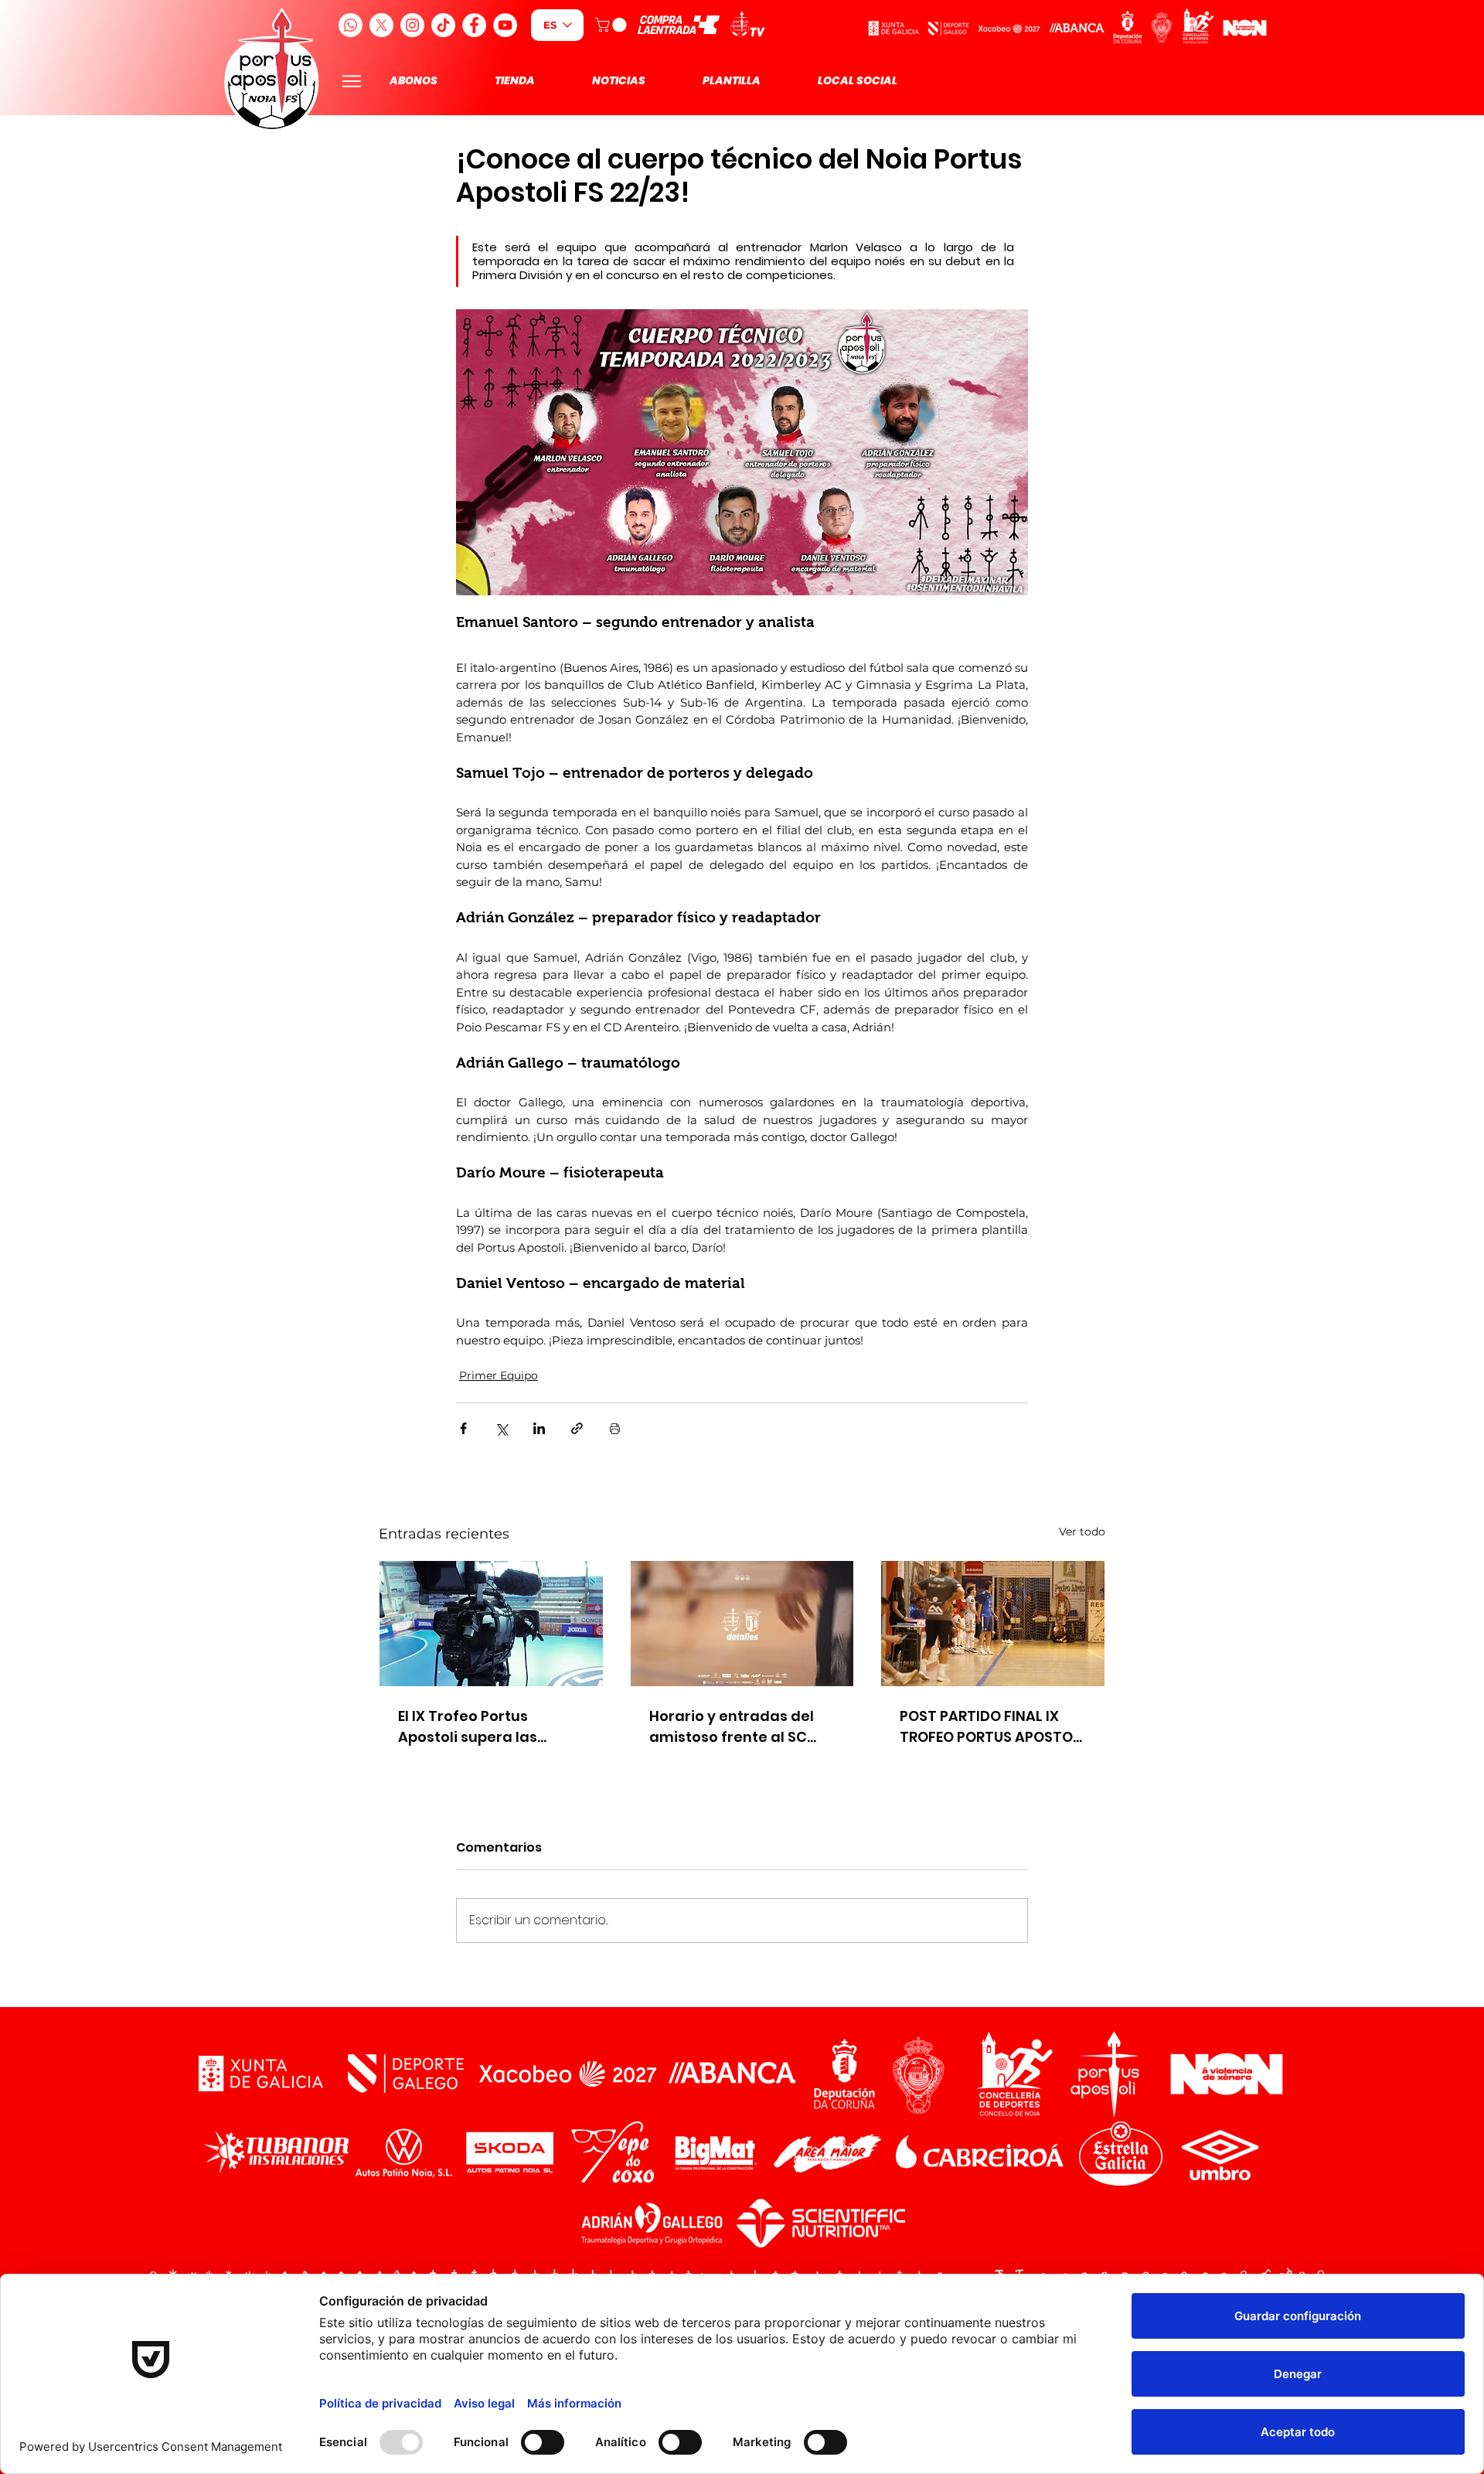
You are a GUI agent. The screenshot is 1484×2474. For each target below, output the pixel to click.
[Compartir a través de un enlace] (577, 1428)
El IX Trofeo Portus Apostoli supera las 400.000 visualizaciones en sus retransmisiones (483, 1727)
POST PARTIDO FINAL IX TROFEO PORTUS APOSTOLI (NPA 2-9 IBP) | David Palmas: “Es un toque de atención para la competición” (992, 1727)
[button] (613, 25)
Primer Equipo (499, 1375)
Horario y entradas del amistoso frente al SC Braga (732, 1727)
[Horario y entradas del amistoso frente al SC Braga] (742, 1624)
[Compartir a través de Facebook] (463, 1428)
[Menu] (351, 81)
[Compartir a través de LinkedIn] (539, 1428)
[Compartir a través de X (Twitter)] (501, 1428)
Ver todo (1082, 1532)
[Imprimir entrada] (615, 1428)
